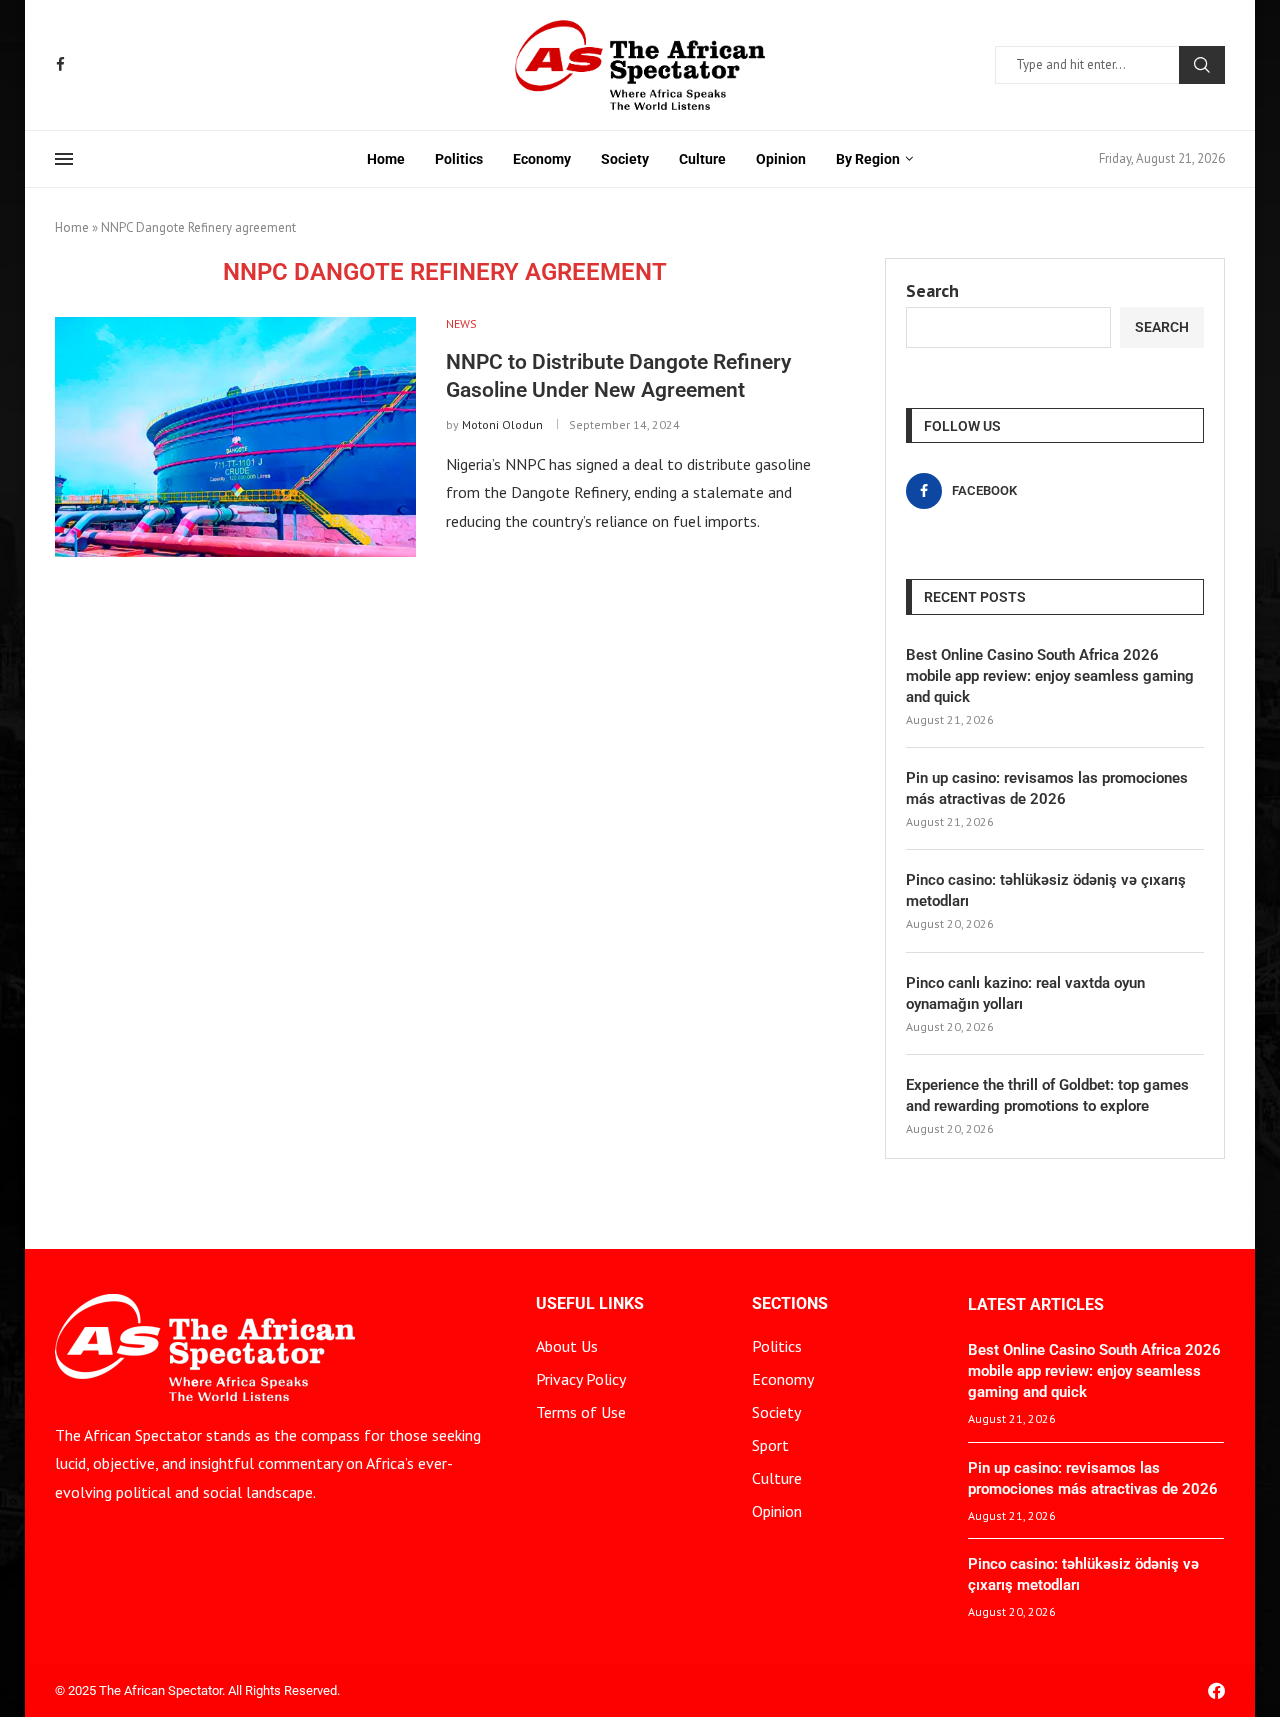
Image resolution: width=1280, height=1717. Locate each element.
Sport (770, 1445)
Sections (790, 1304)
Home (386, 159)
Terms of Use (581, 1412)
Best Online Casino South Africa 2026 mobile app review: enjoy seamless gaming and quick (1050, 676)
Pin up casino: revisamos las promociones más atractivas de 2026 (1047, 788)
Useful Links (590, 1304)
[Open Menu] (64, 159)
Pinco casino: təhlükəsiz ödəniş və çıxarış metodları (1046, 890)
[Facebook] (60, 64)
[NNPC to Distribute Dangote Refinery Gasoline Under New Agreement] (235, 437)
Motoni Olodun (502, 424)
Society (625, 159)
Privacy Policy (581, 1379)
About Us (567, 1346)
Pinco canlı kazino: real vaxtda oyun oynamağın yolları (1025, 993)
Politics (459, 159)
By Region (868, 159)
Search (1202, 65)
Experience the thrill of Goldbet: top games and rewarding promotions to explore (1047, 1095)
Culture (702, 159)
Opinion (781, 159)
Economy (542, 159)
